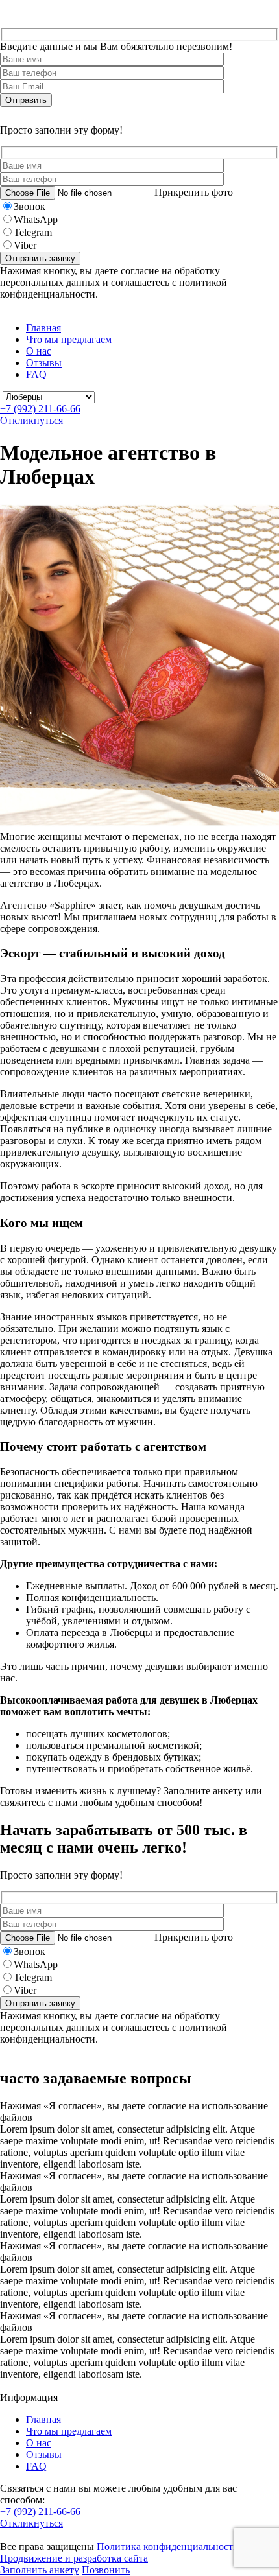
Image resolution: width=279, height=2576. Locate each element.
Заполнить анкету (40, 2570)
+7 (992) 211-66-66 (40, 409)
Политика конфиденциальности (168, 2547)
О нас (39, 351)
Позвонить (106, 2570)
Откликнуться (31, 420)
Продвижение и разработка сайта (74, 2558)
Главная (43, 328)
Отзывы (44, 363)
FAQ (36, 374)
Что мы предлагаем (69, 339)
